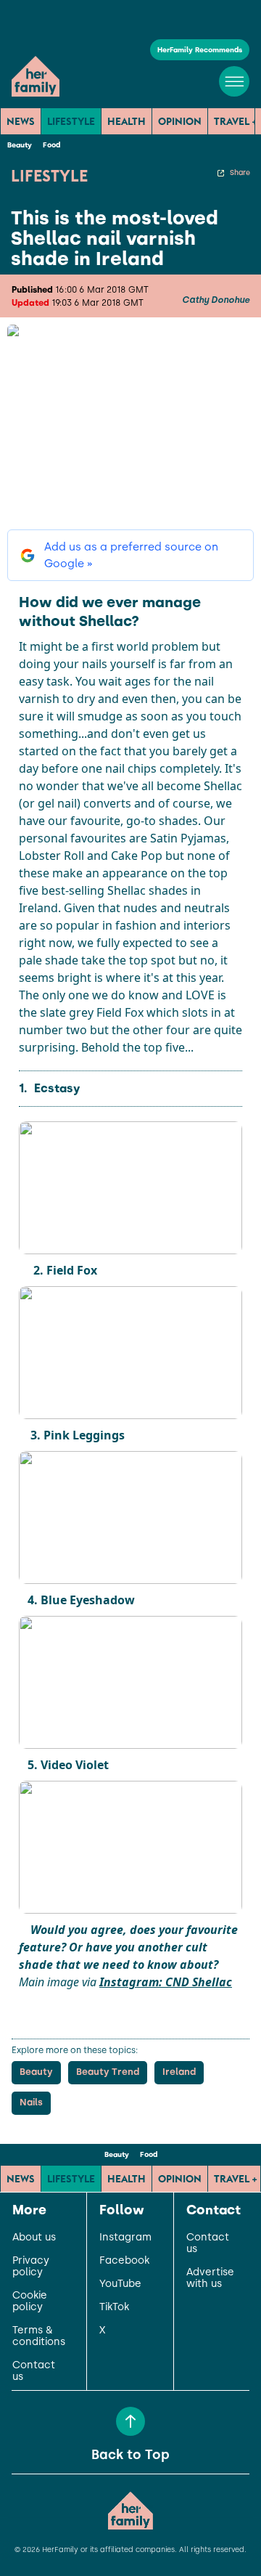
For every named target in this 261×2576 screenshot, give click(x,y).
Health (127, 121)
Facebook (124, 2261)
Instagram (125, 2238)
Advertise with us (210, 2278)
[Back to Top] (130, 2421)
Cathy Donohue (216, 300)
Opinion (180, 121)
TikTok (114, 2307)
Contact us (34, 2371)
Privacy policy (31, 2267)
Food (51, 145)
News (21, 121)
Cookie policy (30, 2301)
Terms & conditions (39, 2336)
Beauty (20, 145)
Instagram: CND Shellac (166, 1982)
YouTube (120, 2284)
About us (34, 2238)
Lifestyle (71, 121)
